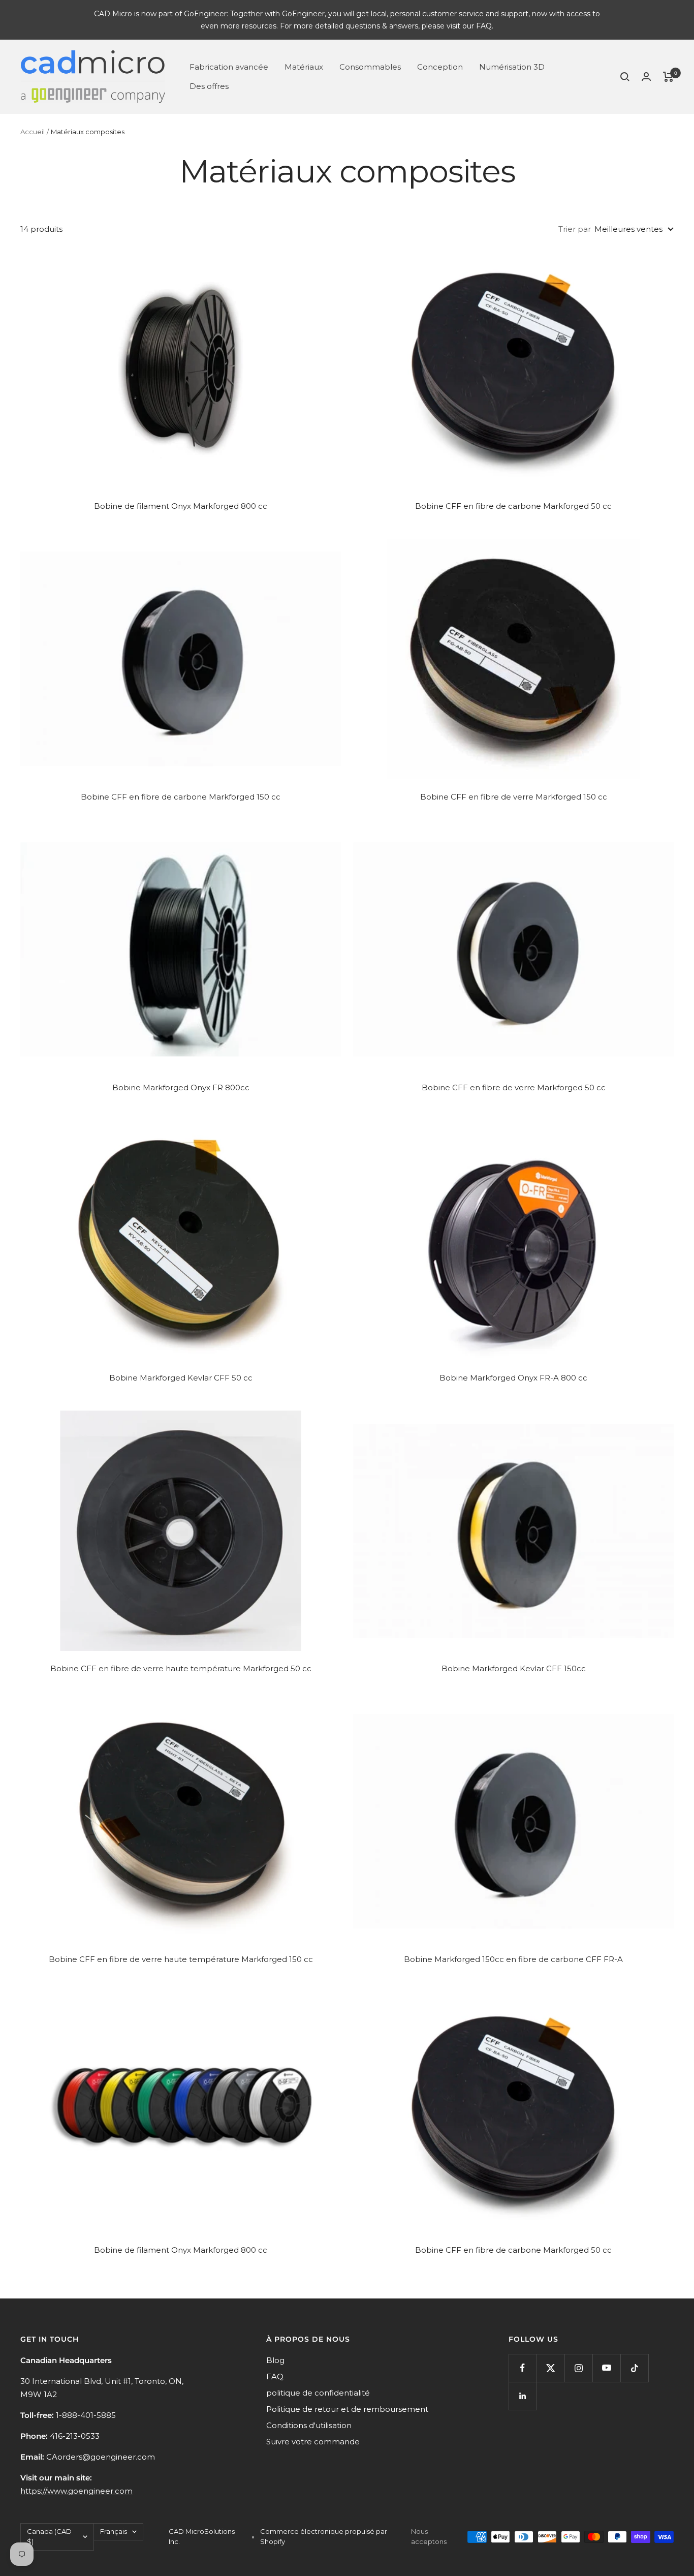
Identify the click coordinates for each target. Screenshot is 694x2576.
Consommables (370, 67)
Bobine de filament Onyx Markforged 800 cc (181, 506)
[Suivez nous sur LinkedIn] (523, 2396)
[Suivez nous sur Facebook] (523, 2368)
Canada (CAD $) (49, 2536)
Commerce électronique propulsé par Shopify (324, 2536)
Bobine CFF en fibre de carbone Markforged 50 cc (513, 506)
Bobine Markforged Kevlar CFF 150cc (514, 1668)
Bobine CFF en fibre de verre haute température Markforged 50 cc (181, 1668)
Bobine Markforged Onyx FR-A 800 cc (513, 1378)
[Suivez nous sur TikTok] (634, 2368)
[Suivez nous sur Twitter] (550, 2368)
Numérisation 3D (512, 67)
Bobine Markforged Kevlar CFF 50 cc (181, 1378)
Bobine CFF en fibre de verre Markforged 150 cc (514, 797)
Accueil (33, 132)
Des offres (209, 86)
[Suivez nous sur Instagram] (578, 2368)
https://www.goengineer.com (76, 2491)
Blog (275, 2360)
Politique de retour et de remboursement (347, 2409)
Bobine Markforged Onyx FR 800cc (181, 1087)
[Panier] (668, 77)
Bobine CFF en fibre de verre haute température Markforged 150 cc (181, 1959)
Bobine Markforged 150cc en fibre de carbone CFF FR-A (513, 1959)
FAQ (275, 2376)
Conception (440, 67)
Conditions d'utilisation (309, 2425)
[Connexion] (646, 76)
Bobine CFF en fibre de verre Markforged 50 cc (514, 1087)
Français (114, 2531)
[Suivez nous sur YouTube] (606, 2368)
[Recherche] (625, 77)
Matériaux (304, 67)
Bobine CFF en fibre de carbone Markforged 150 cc (181, 797)
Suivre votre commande (313, 2442)
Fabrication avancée (229, 67)
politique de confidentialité (318, 2393)
